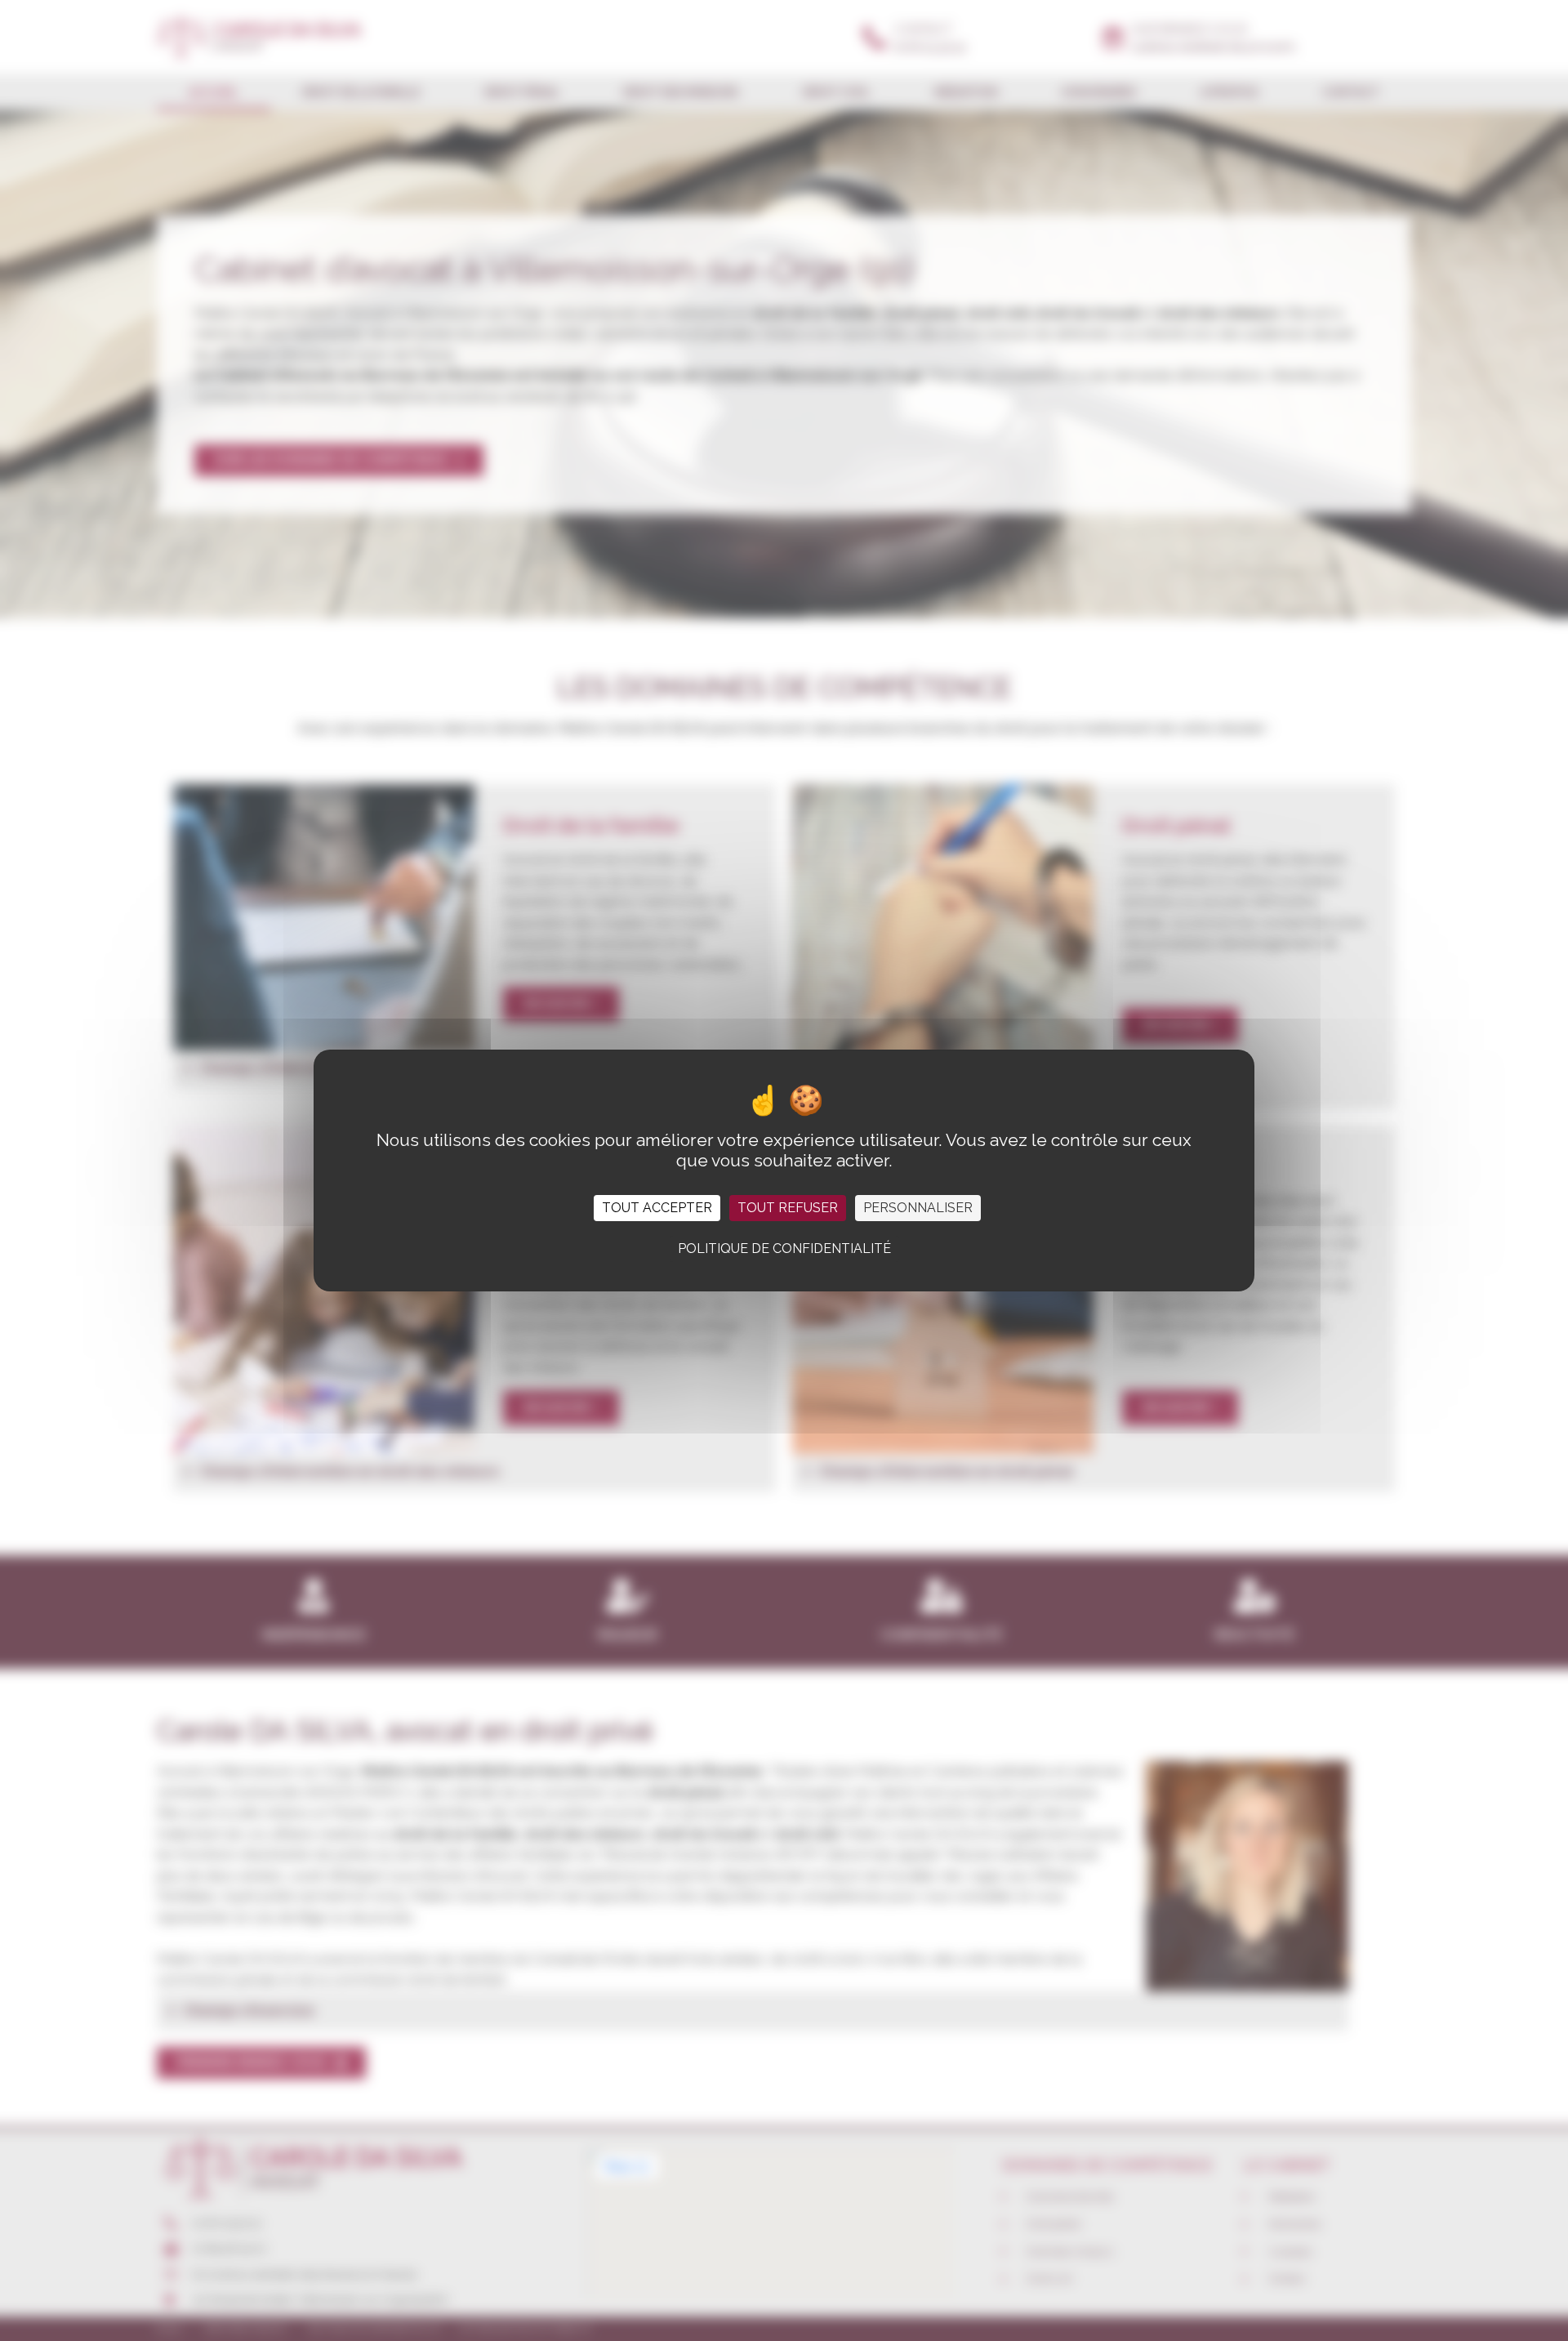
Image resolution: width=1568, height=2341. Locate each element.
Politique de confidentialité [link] (784, 1249)
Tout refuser (788, 1208)
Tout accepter (657, 1208)
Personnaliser (918, 1208)
